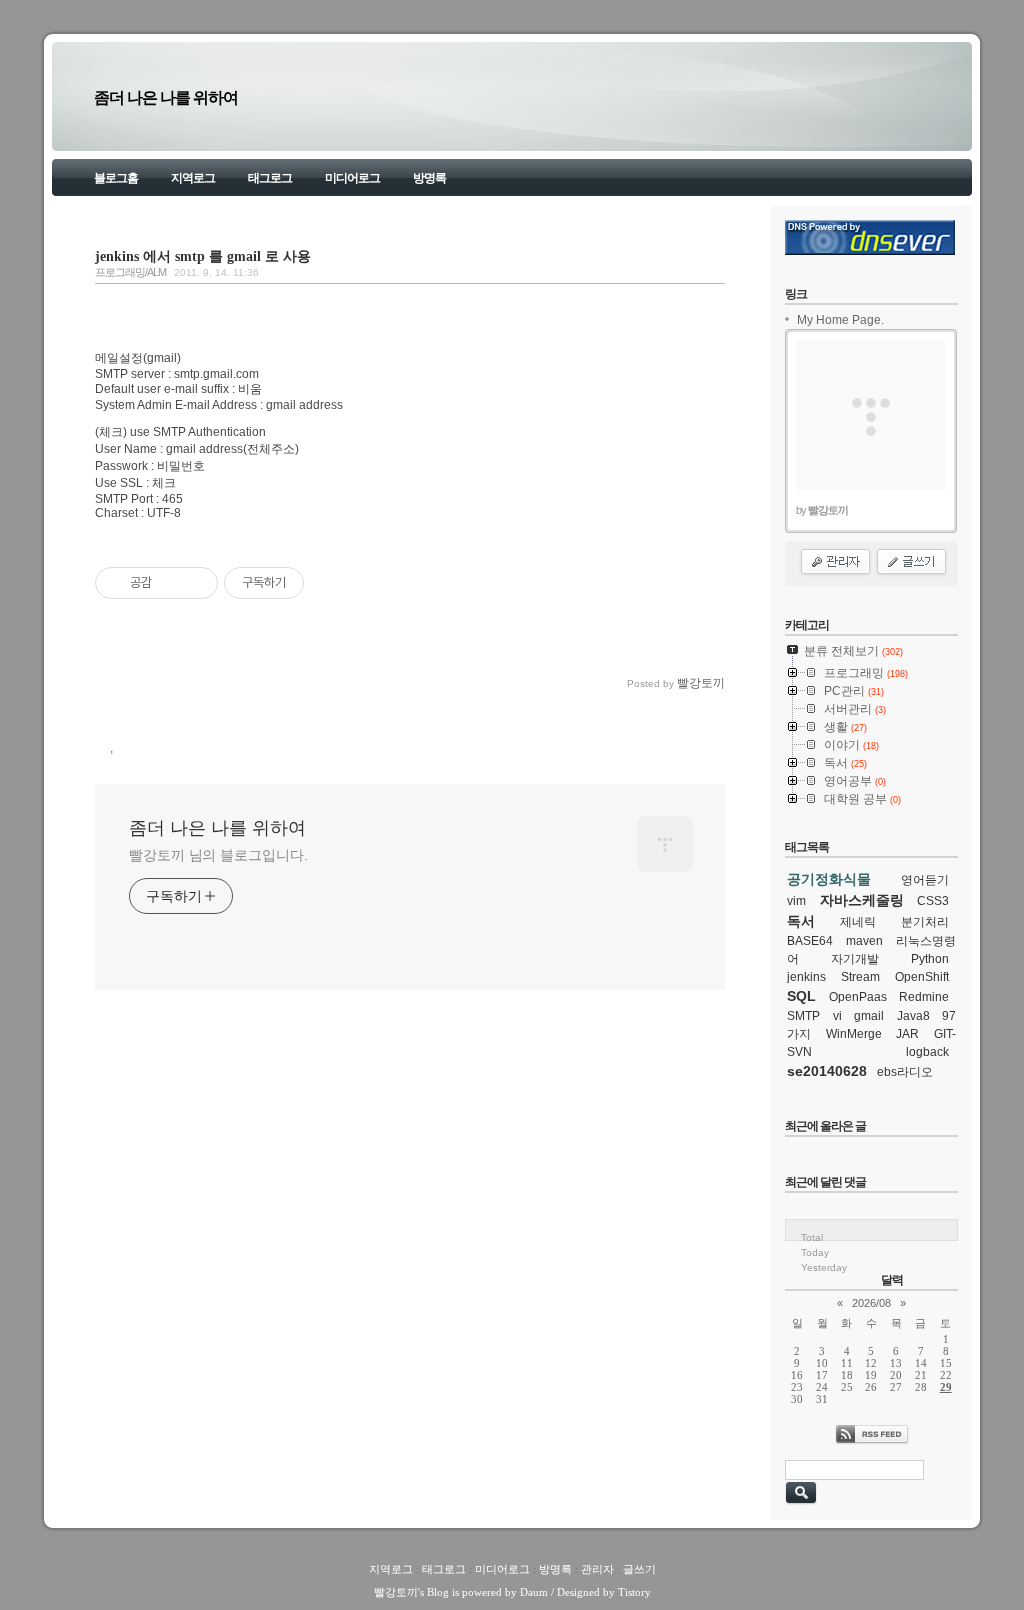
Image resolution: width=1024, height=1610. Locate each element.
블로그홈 (116, 178)
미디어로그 (352, 178)
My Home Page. (840, 320)
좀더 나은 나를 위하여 (166, 97)
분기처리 (925, 922)
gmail (869, 1016)
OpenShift (922, 977)
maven (864, 941)
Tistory (634, 1592)
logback (927, 1052)
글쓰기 (639, 1569)
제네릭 (858, 922)
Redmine (924, 997)
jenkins (806, 977)
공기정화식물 (829, 879)
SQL (801, 996)
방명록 (429, 178)
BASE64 (810, 941)
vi (837, 1016)
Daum (534, 1592)
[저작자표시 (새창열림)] (313, 583)
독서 (801, 921)
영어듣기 (925, 880)
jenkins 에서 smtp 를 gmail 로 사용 (203, 256)
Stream (860, 977)
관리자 (597, 1569)
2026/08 (871, 1303)
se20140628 (827, 1071)
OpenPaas (858, 997)
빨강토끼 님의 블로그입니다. (218, 855)
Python (930, 959)
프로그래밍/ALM (130, 272)
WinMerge (854, 1034)
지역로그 (193, 178)
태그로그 (270, 178)
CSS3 (933, 901)
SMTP (803, 1016)
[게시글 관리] (195, 583)
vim (796, 901)
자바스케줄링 (862, 900)
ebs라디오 (905, 1072)
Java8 (913, 1016)
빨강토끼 (396, 1592)
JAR (907, 1034)
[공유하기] (170, 583)
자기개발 (855, 959)
